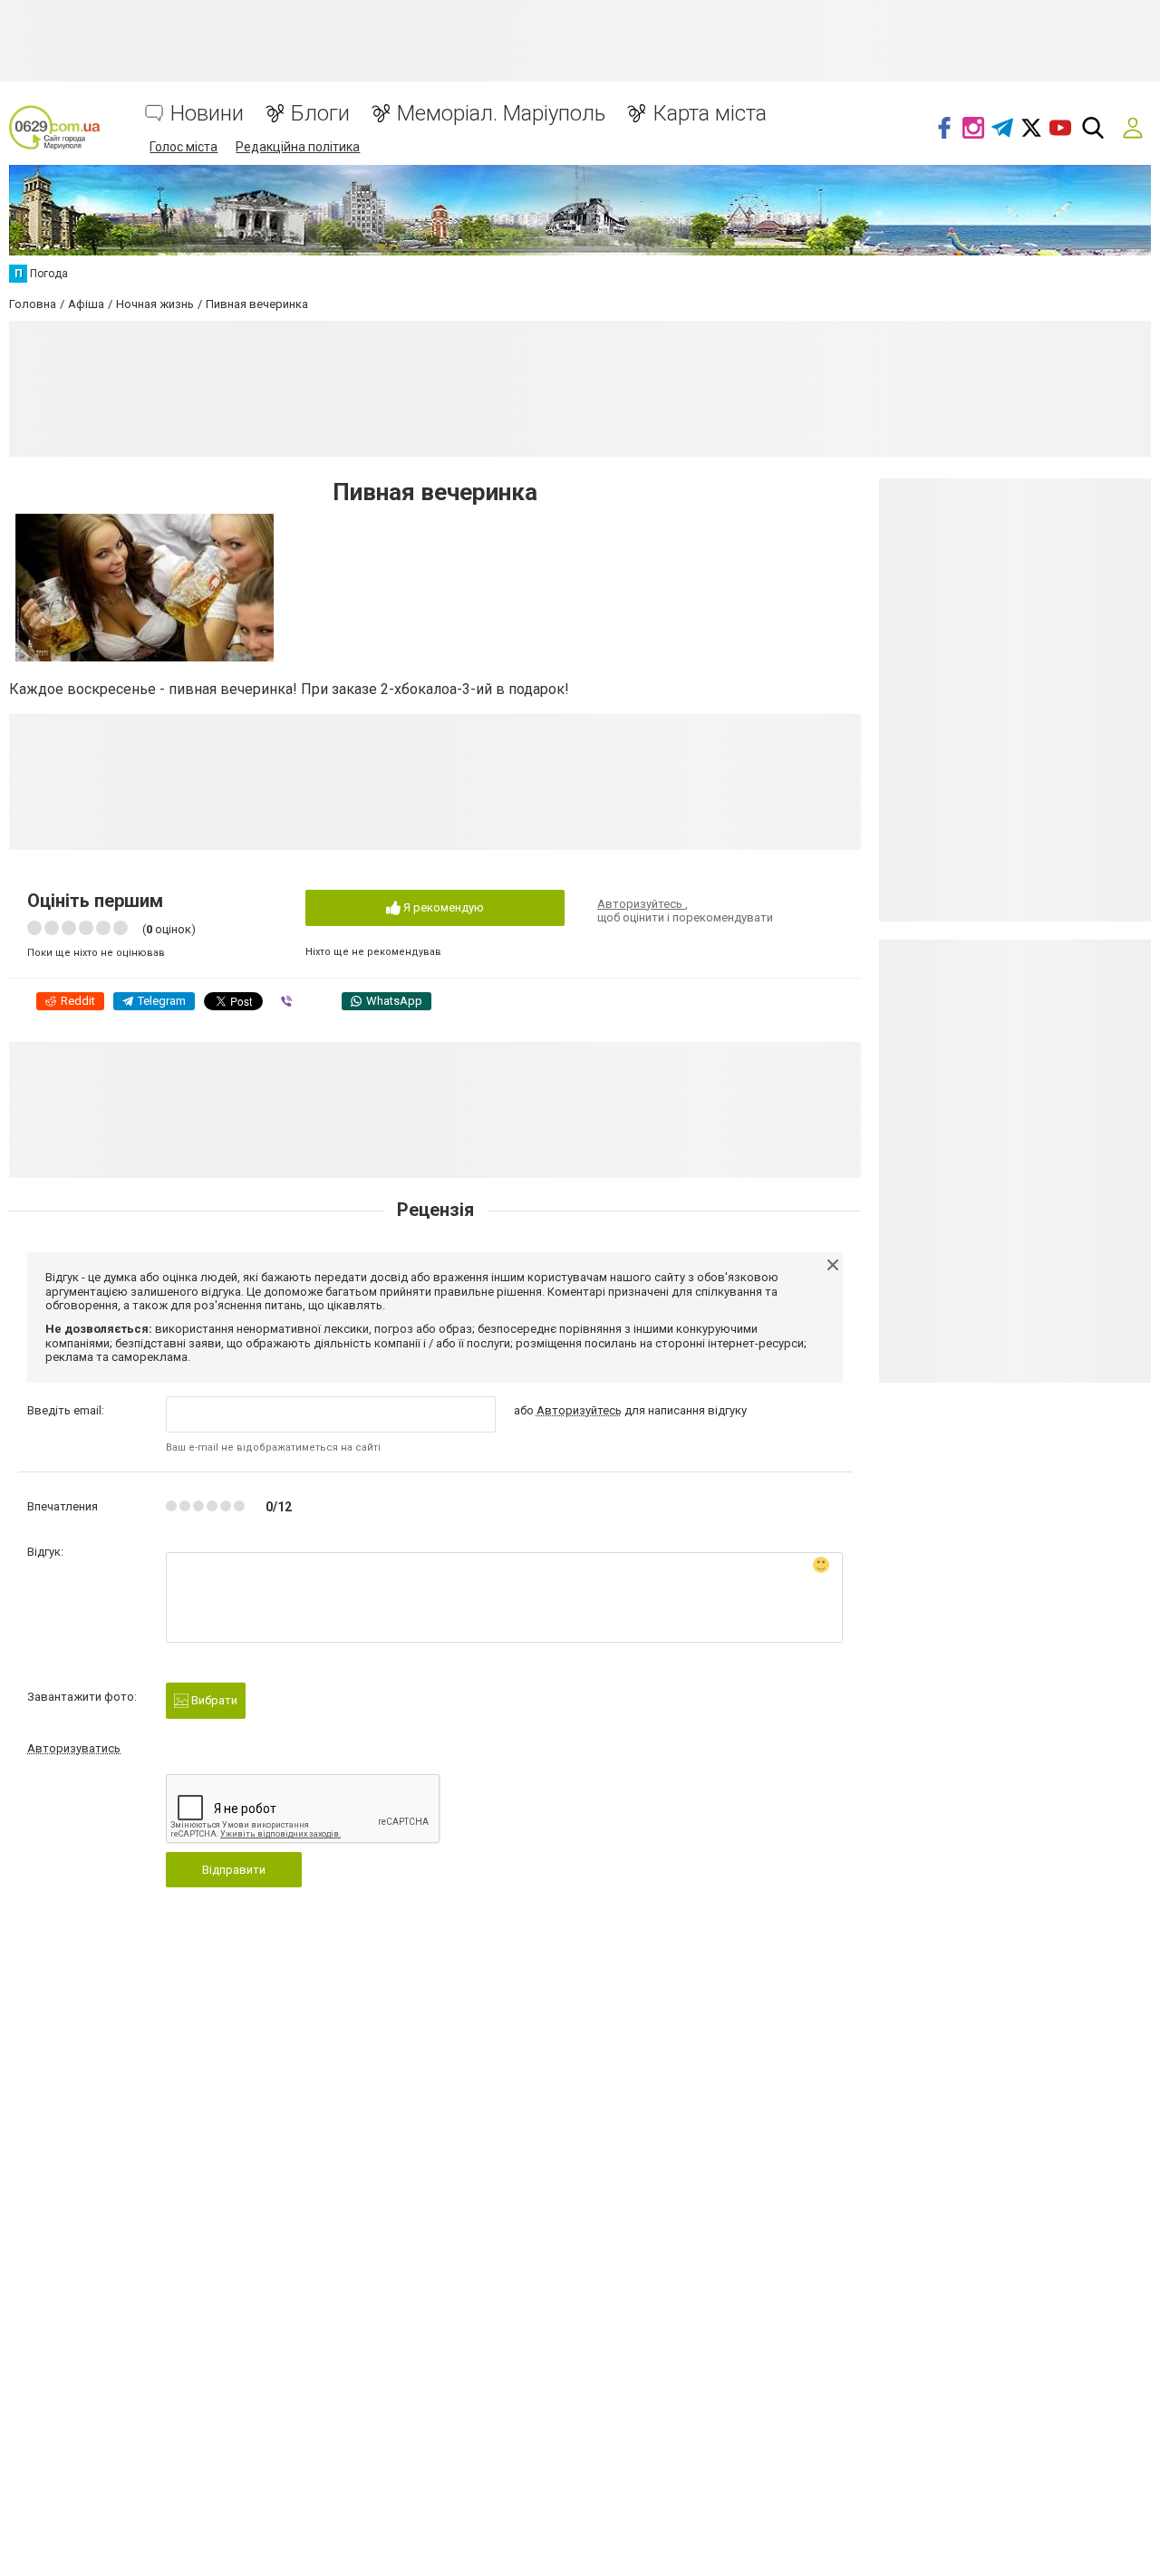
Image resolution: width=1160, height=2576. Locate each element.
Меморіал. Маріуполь (501, 114)
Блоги (320, 114)
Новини (207, 114)
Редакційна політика (298, 147)
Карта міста (710, 114)
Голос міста (184, 147)
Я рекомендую (442, 907)
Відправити (234, 1870)
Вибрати (213, 1700)
